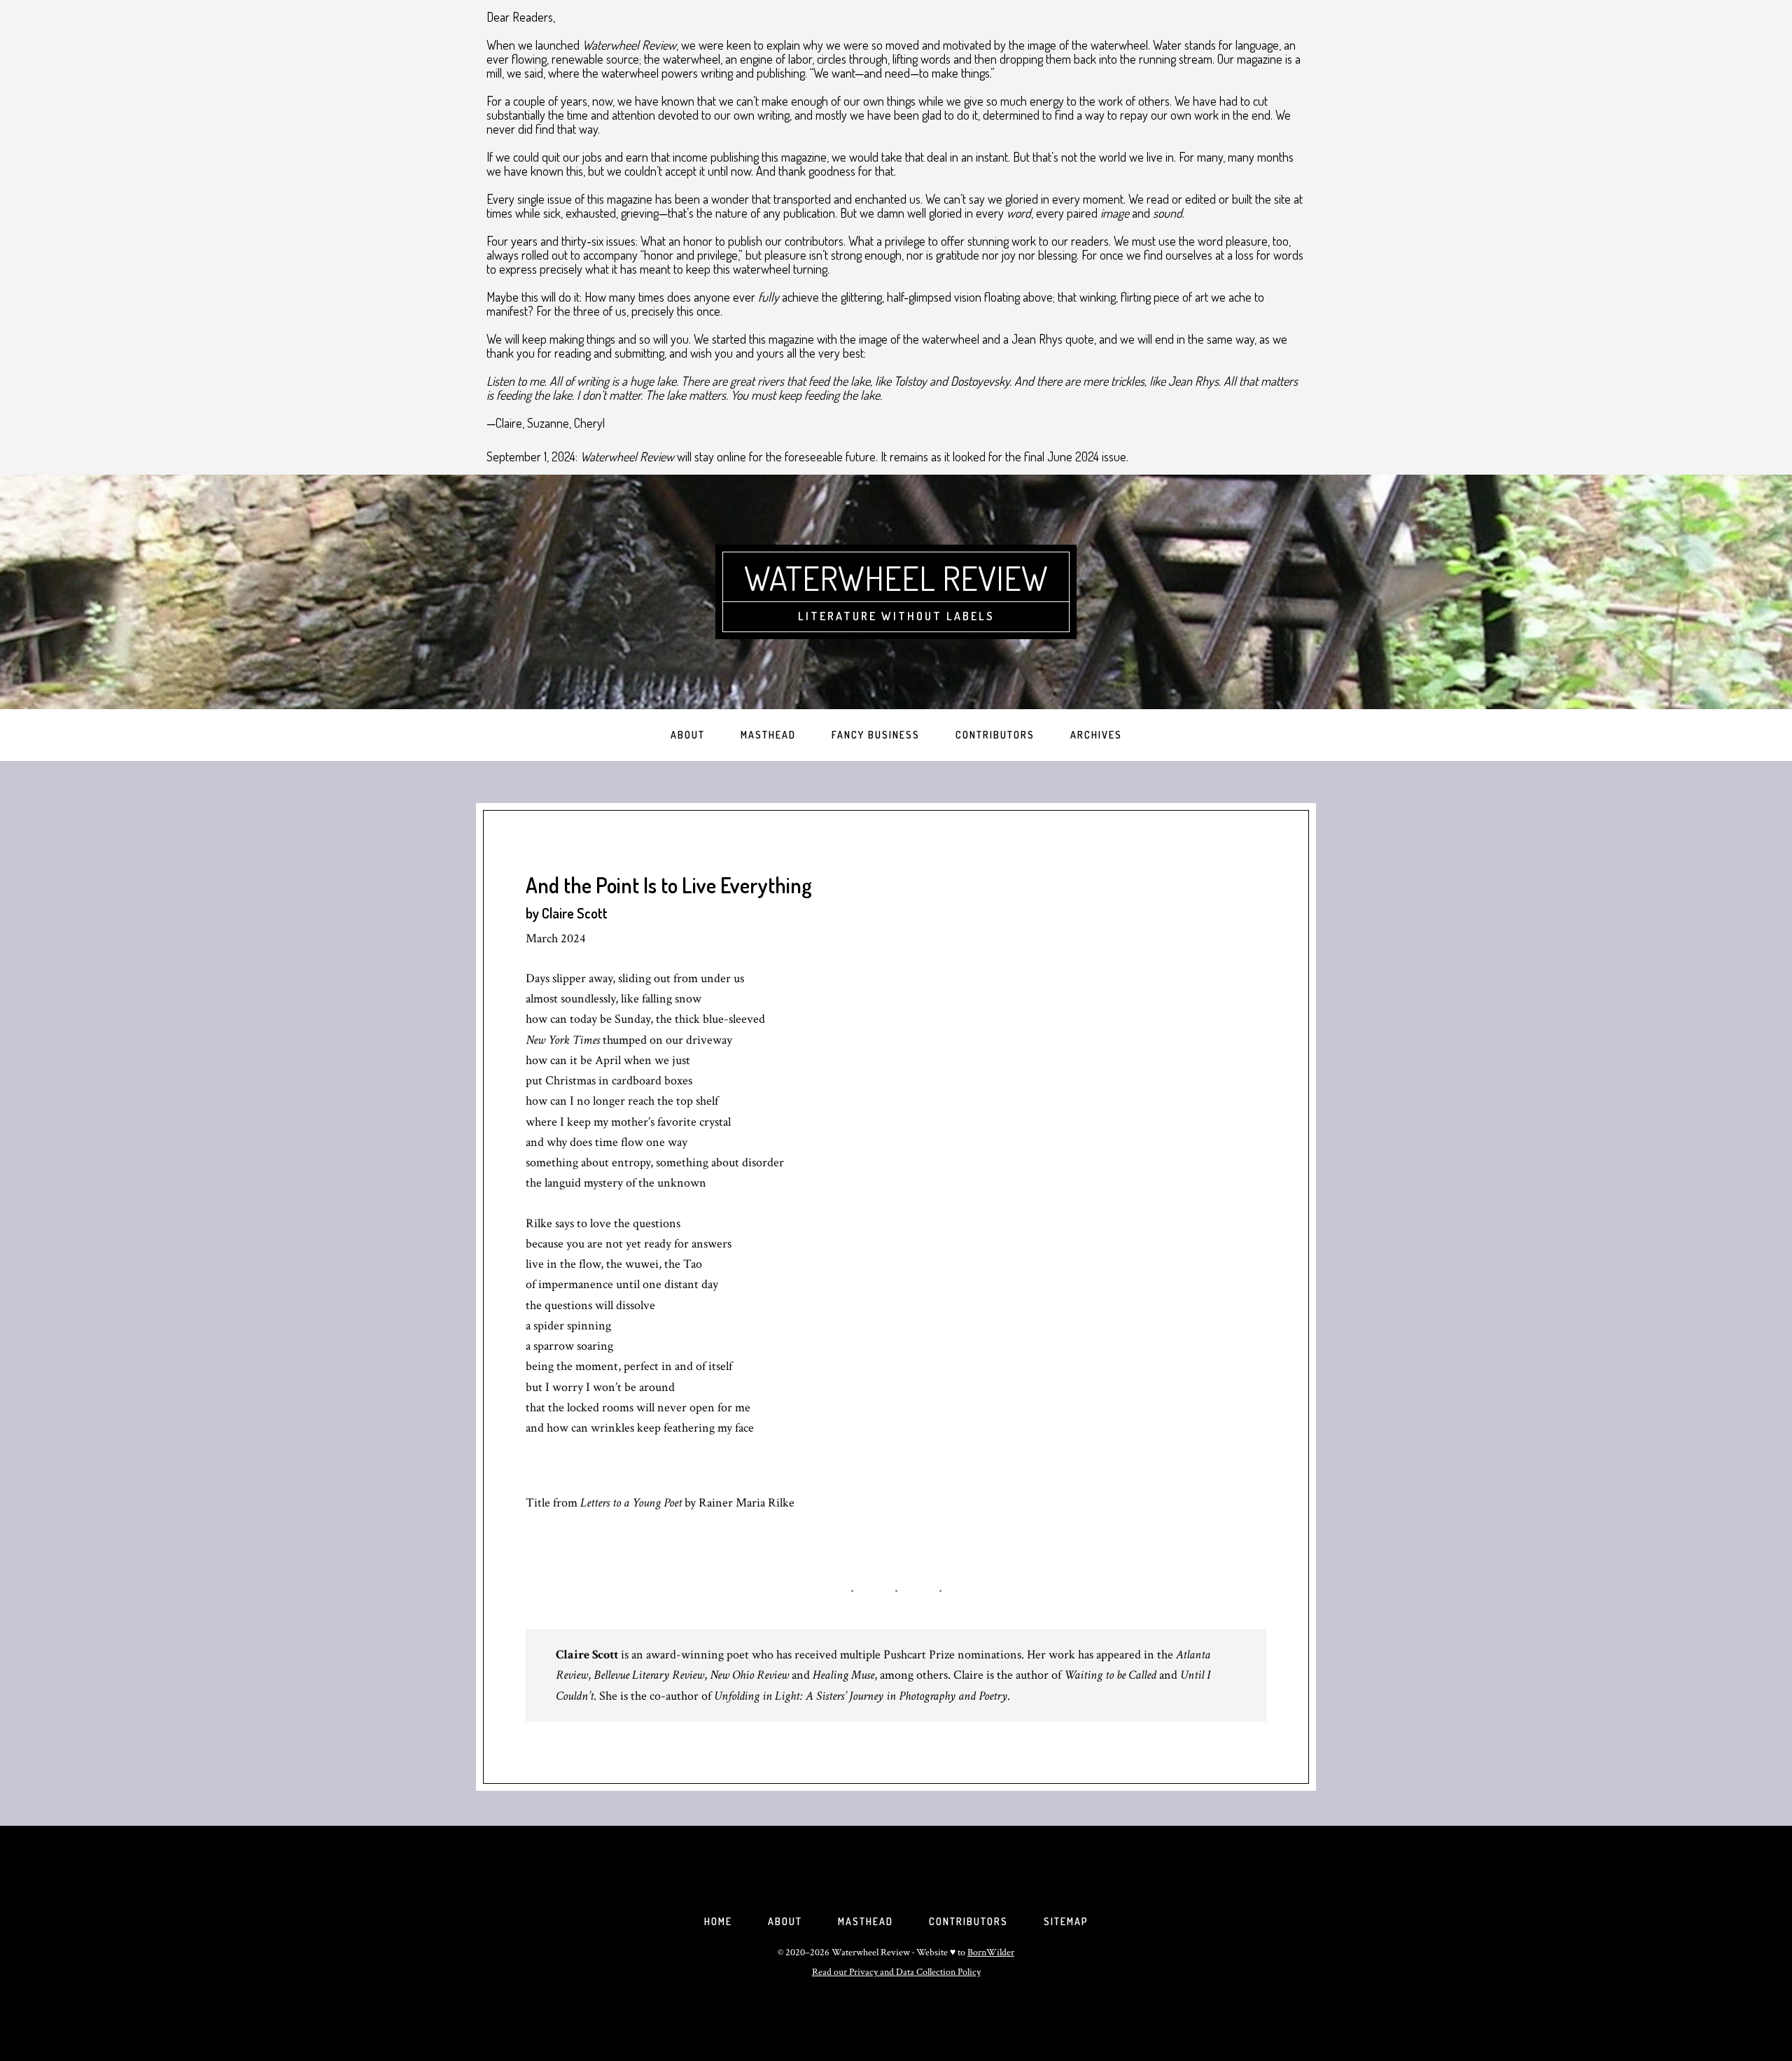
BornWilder (991, 1952)
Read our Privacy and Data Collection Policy (896, 1972)
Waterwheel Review (896, 578)
